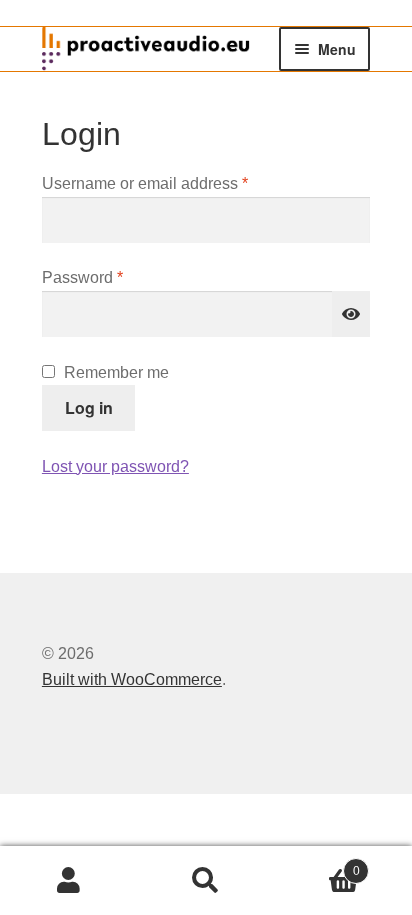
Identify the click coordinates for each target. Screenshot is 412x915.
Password (115, 277)
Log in (89, 407)
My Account (68, 881)
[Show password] (351, 314)
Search (205, 881)
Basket (317, 864)
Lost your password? (115, 466)
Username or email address (177, 183)
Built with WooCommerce (132, 679)
